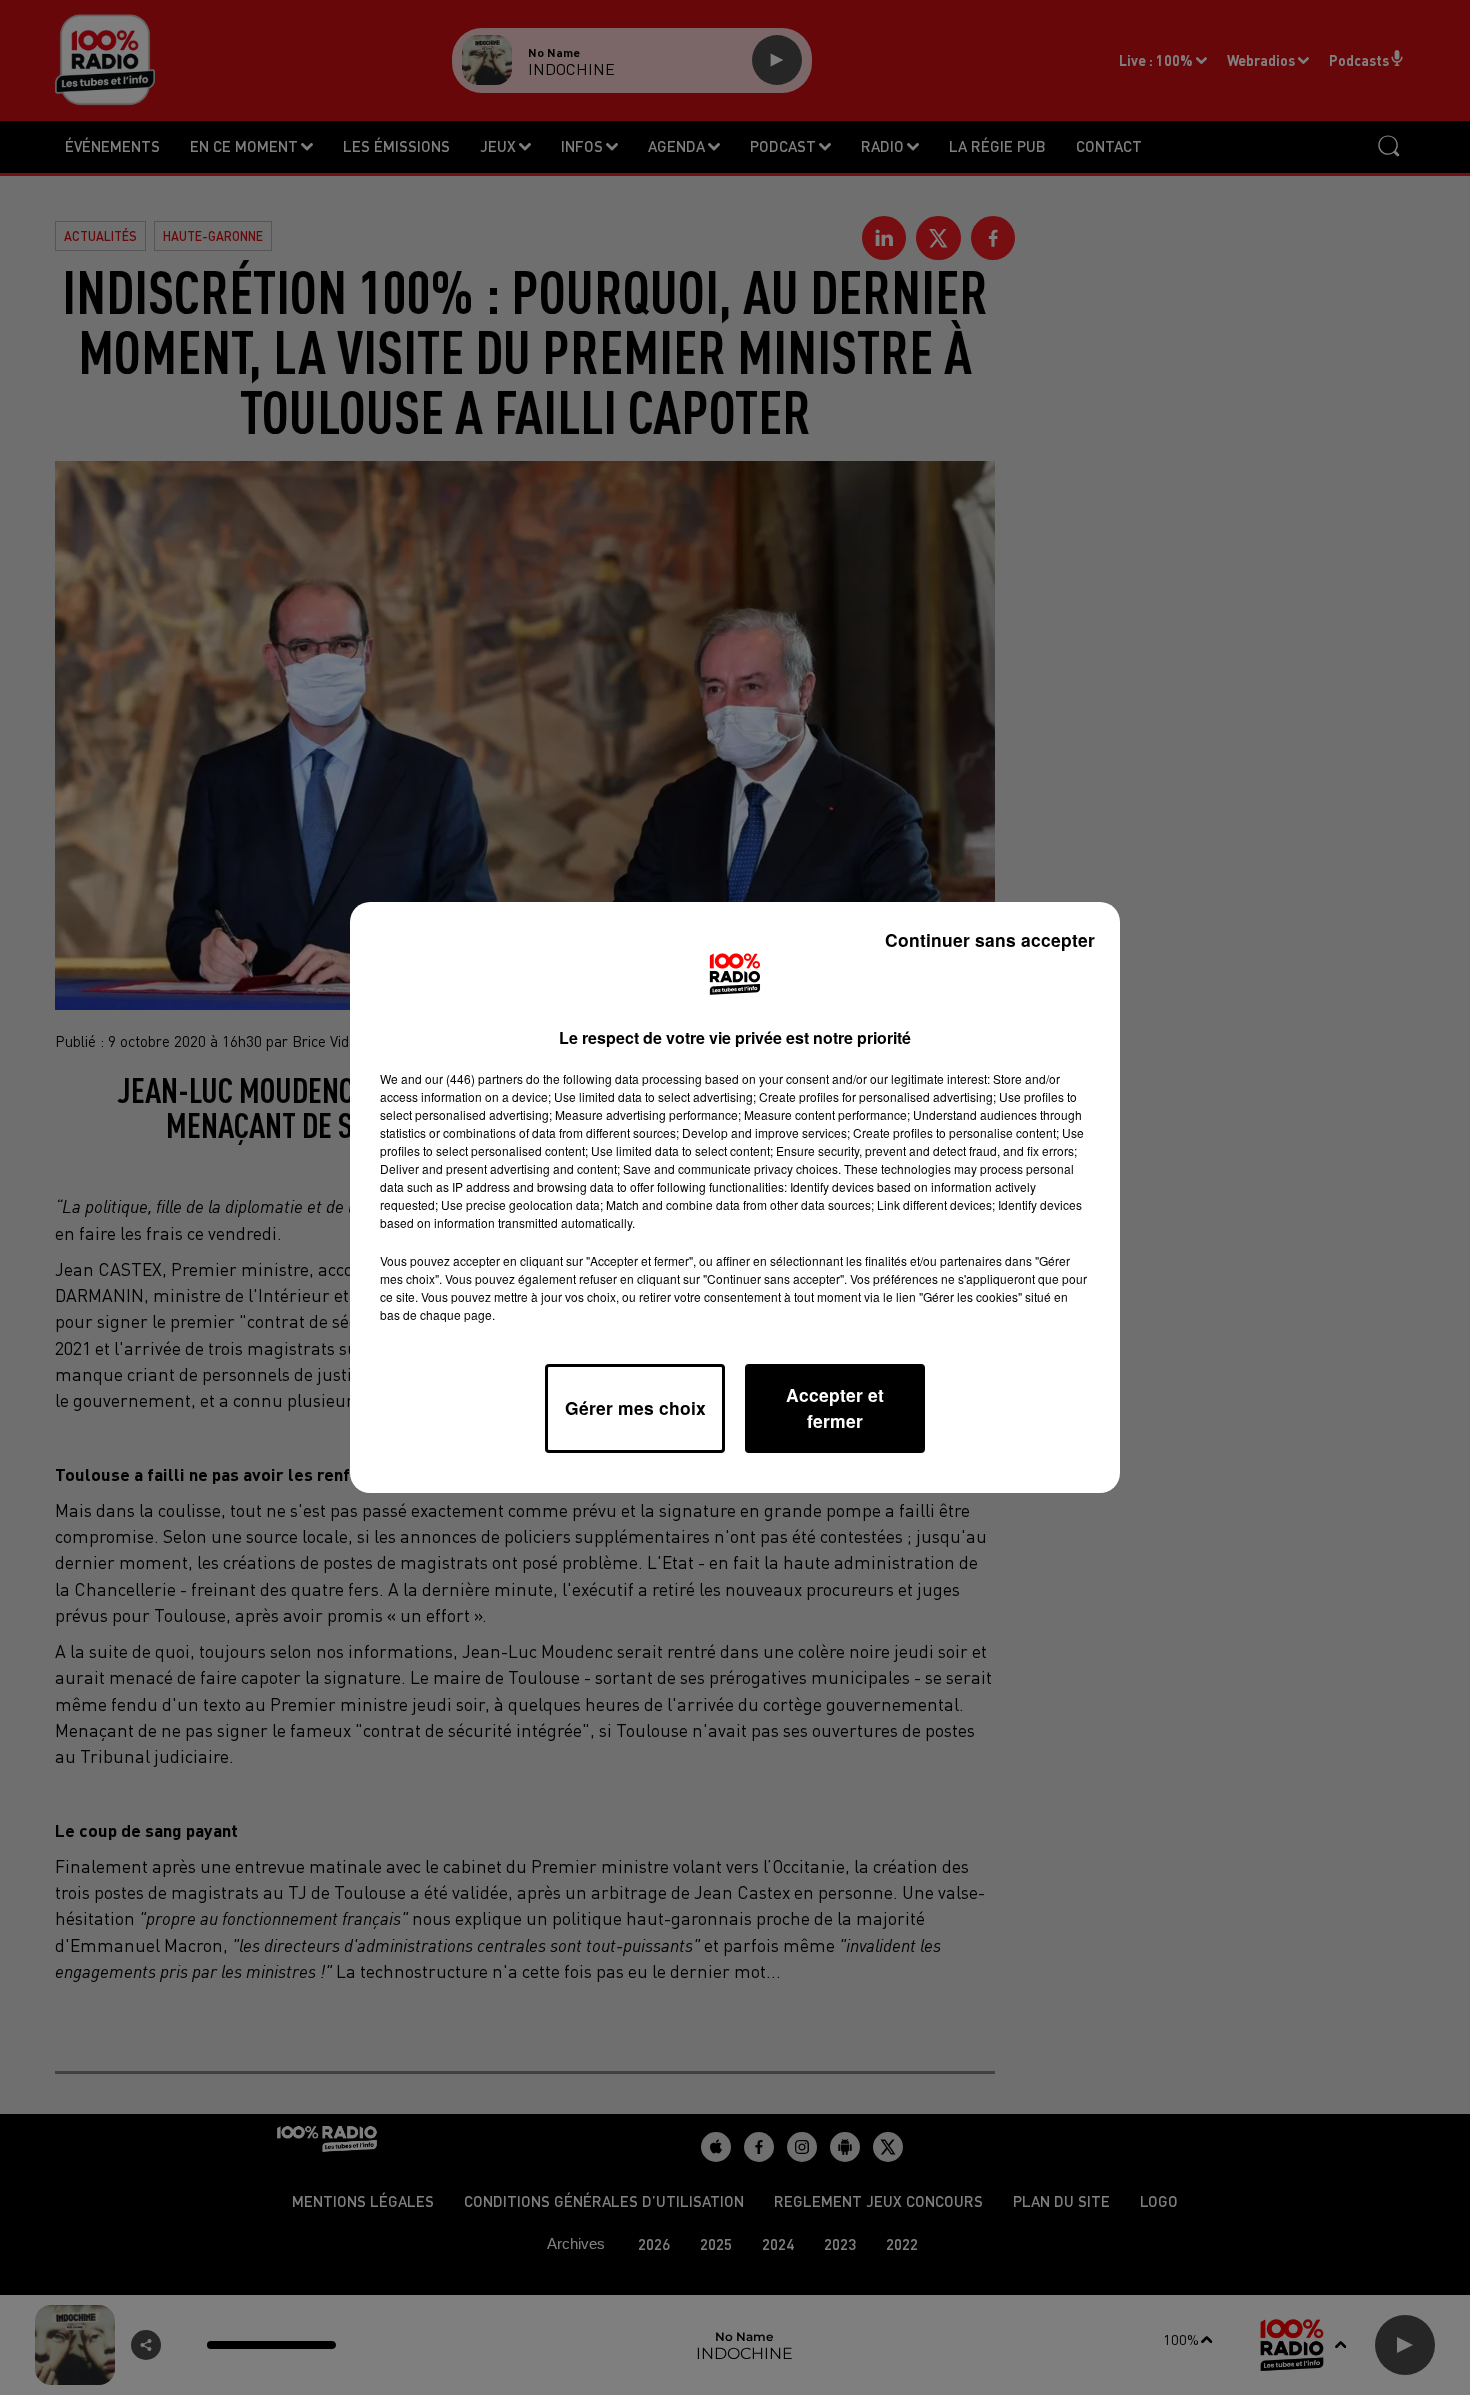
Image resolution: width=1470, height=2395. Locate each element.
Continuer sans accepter (990, 939)
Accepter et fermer (835, 1407)
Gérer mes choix (635, 1407)
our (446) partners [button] (474, 1078)
